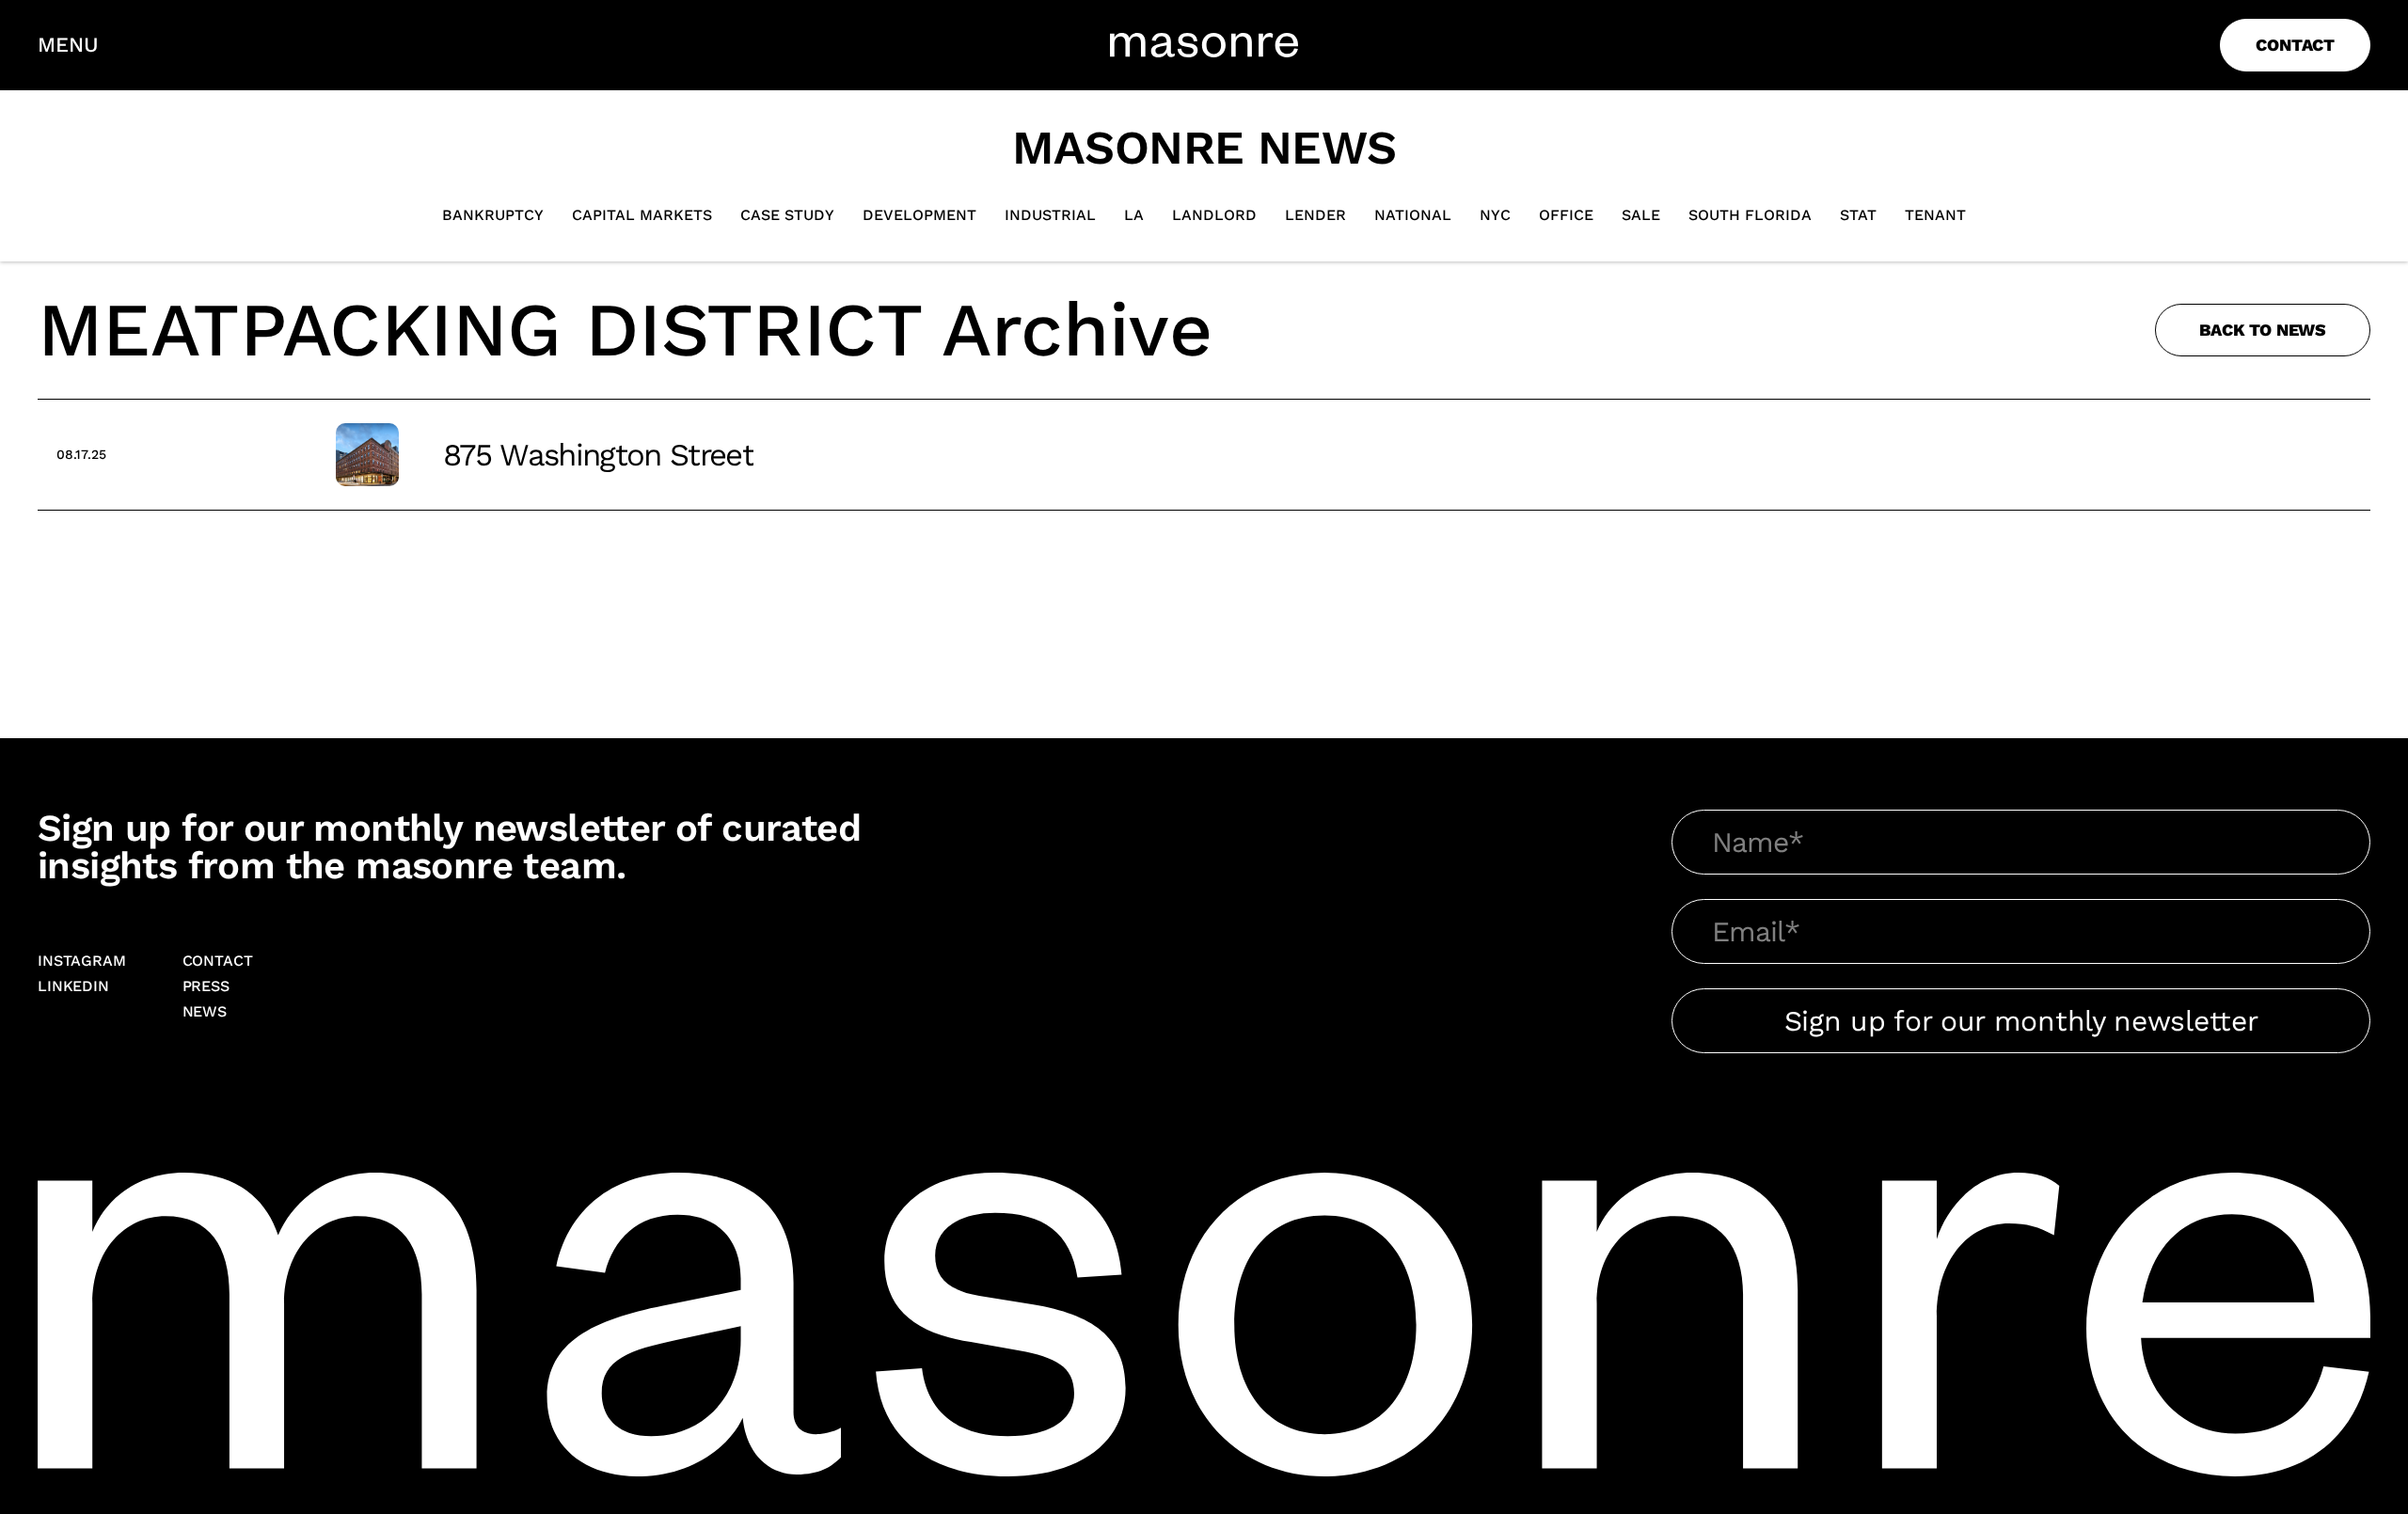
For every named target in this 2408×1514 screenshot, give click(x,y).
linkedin (73, 987)
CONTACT (2295, 45)
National (1413, 215)
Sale (1641, 215)
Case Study (787, 215)
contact (218, 962)
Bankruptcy (493, 215)
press (206, 987)
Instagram (82, 962)
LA (1134, 215)
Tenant (1935, 215)
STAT (1858, 215)
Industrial (1050, 215)
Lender (1315, 215)
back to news (2263, 330)
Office (1566, 215)
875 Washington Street (598, 455)
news (205, 1012)
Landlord (1214, 215)
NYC (1495, 215)
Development (919, 215)
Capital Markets (642, 215)
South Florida (1750, 215)
